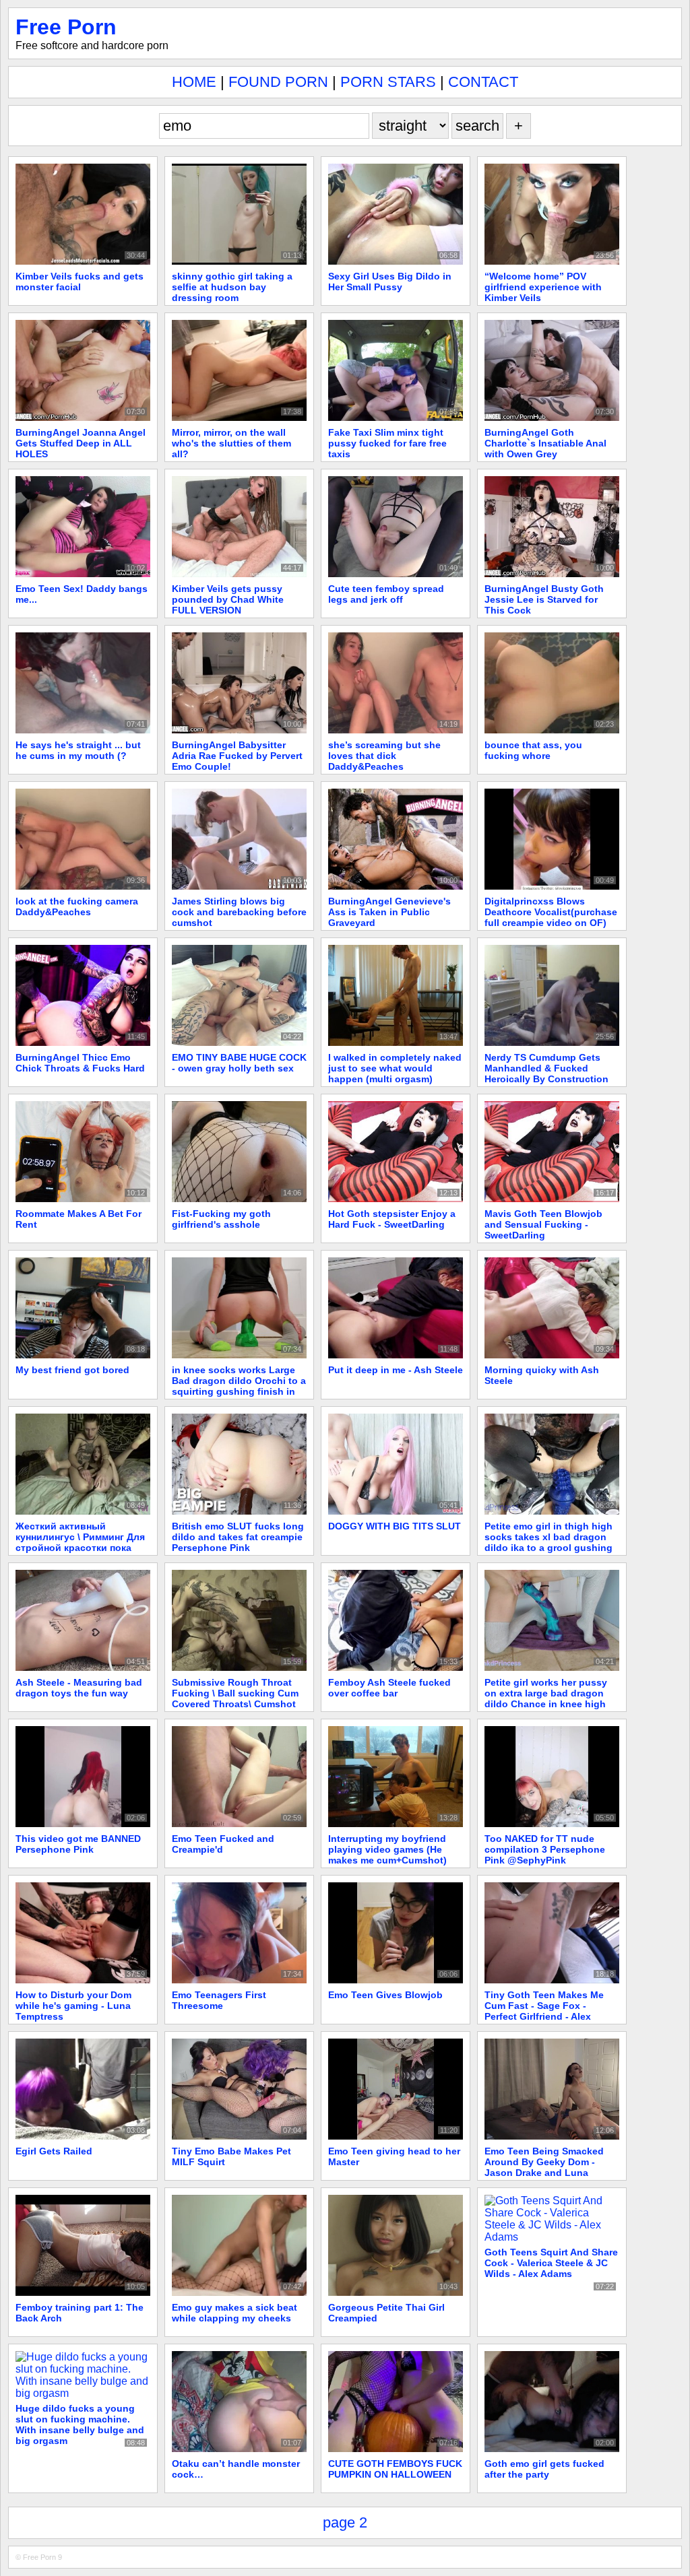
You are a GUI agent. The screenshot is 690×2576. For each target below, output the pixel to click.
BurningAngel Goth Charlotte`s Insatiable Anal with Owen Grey (545, 443)
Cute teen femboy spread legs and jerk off (386, 594)
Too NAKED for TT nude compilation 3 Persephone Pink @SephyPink (545, 1849)
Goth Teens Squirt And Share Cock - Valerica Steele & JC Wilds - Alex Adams (551, 2263)
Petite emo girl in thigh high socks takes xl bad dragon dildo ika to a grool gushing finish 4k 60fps (548, 1542)
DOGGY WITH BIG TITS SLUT (395, 1526)
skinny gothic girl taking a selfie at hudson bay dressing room (232, 287)
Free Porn (66, 27)
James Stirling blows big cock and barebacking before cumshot (239, 912)
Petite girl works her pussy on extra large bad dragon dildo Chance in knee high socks (546, 1698)
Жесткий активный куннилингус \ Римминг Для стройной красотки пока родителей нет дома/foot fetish (80, 1548)
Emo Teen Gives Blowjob (385, 1995)
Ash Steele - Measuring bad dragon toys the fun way (79, 1688)
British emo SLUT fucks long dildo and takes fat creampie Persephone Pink (238, 1537)
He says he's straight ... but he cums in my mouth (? (78, 750)
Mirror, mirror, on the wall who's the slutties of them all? (231, 443)
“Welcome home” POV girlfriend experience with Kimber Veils (543, 287)
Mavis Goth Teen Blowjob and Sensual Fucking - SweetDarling (543, 1224)
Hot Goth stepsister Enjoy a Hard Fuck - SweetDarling (392, 1219)
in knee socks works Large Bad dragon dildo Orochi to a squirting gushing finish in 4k (239, 1386)
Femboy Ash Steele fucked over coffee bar (389, 1688)
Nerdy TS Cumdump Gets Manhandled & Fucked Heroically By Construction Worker (546, 1074)
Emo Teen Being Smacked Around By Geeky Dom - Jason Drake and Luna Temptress (544, 2167)
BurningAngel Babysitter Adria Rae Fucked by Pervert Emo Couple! (237, 756)
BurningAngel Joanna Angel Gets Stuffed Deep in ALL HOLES (81, 443)
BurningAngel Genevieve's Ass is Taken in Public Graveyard (389, 912)
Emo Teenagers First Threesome (219, 2000)
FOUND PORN (278, 82)
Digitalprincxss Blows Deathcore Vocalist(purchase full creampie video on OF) (551, 912)
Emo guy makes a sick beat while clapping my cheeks (234, 2313)
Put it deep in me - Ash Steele (396, 1370)
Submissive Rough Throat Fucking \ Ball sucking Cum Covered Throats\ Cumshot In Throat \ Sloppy (235, 1698)
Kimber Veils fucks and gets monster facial (80, 282)
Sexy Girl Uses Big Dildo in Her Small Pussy (390, 282)
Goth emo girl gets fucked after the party (544, 2469)
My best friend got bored (72, 1370)
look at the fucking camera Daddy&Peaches (77, 906)
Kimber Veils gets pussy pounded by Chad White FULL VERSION (228, 599)
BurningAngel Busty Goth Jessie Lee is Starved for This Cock (544, 599)
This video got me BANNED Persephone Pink (78, 1844)
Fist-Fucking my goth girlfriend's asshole (221, 1219)
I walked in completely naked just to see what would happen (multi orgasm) (395, 1068)
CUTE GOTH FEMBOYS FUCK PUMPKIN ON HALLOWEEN (395, 2469)
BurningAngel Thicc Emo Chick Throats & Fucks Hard (80, 1063)
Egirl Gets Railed (54, 2151)
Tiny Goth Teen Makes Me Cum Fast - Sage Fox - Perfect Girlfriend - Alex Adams (544, 2011)
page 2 (345, 2522)
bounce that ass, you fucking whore (533, 750)
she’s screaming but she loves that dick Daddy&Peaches (384, 756)
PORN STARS (388, 82)
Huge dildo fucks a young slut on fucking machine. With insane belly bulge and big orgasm (80, 2424)
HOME (194, 82)
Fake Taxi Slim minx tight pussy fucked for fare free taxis (387, 443)
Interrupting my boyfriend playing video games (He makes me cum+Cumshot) (387, 1849)
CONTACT (483, 82)
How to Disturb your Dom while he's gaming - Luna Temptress (73, 2006)
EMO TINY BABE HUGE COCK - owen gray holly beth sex (239, 1063)
